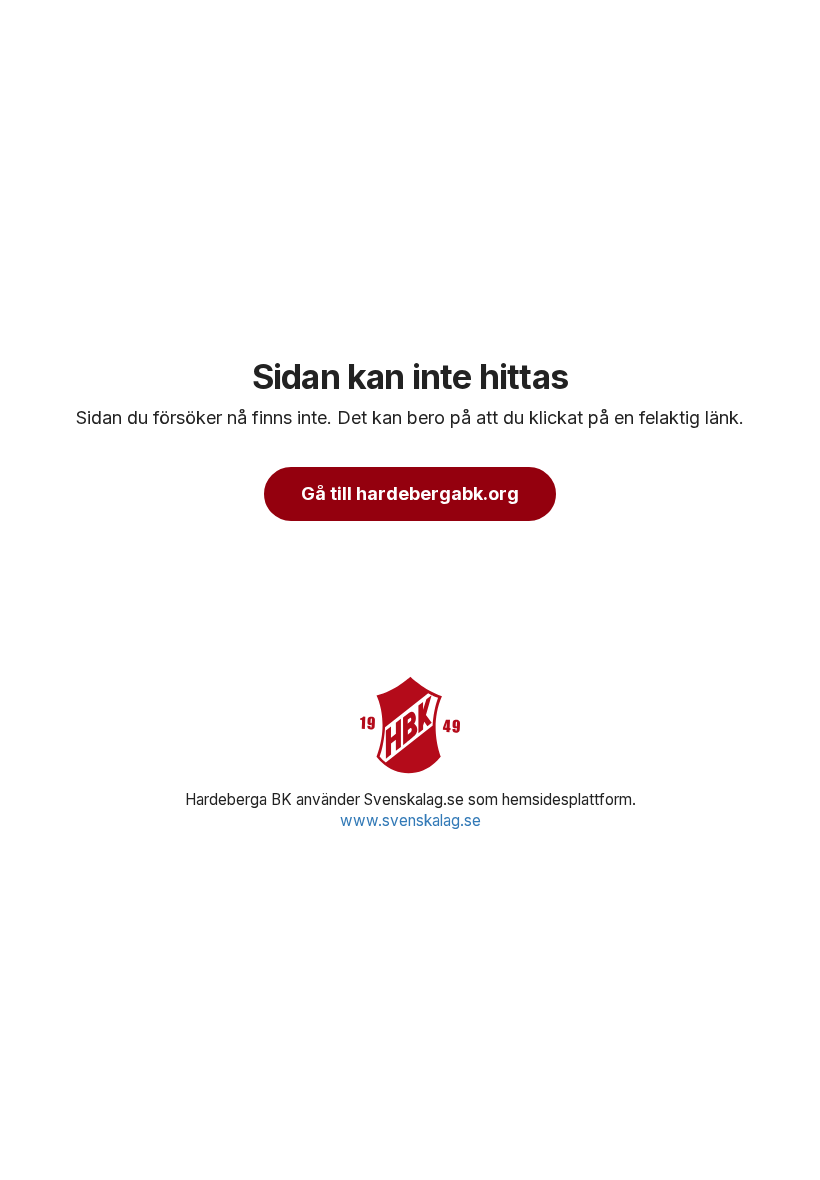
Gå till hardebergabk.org (410, 493)
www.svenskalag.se (410, 820)
